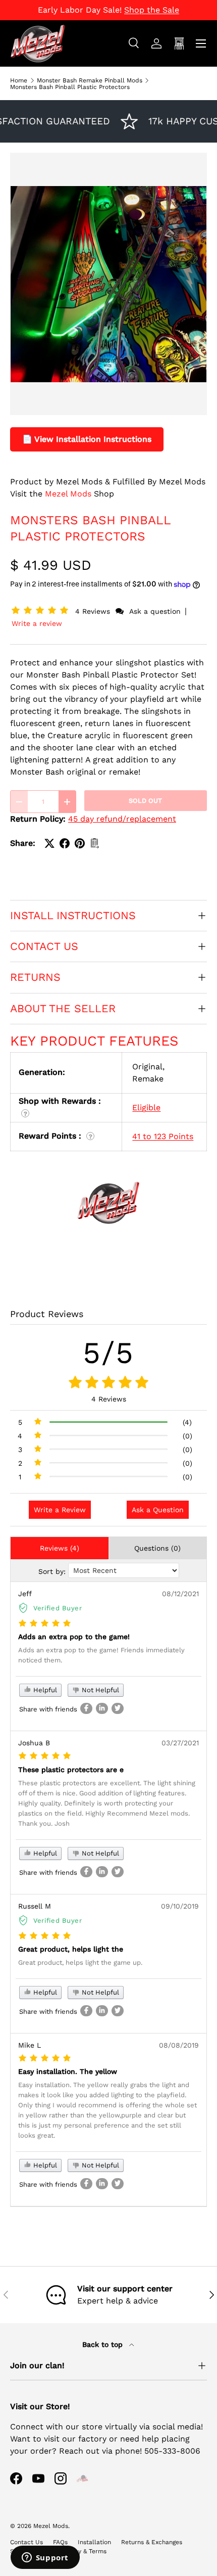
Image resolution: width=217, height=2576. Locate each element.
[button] (42, 611)
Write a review (37, 623)
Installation (94, 2542)
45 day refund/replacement (122, 819)
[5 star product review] (45, 1624)
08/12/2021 (180, 1594)
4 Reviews (94, 611)
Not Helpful (99, 1690)
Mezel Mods (68, 494)
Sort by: (52, 1571)
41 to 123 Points (163, 1136)
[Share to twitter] (118, 1708)
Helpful (44, 1690)
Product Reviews (47, 1314)
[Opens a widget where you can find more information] (45, 2558)
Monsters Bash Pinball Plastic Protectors (70, 87)
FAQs (60, 2542)
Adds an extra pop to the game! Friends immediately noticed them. (101, 1655)
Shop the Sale (152, 10)
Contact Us (26, 2542)
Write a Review (60, 1510)
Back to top (104, 2344)
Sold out (145, 801)
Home (19, 80)
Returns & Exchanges (152, 2542)
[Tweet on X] (49, 843)
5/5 (108, 1353)
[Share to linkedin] (102, 1708)
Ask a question (155, 611)
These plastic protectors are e (71, 1770)
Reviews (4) (60, 1548)
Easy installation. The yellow (68, 2071)
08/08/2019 (179, 2045)
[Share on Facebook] (65, 843)
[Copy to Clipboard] (95, 843)
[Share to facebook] (86, 1708)
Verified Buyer (58, 1608)
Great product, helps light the (71, 1949)
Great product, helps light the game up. (80, 1962)
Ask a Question (158, 1510)
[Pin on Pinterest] (80, 843)
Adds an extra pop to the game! (74, 1637)
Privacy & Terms (84, 2551)
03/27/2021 (180, 1743)
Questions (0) (157, 1548)
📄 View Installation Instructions (87, 439)
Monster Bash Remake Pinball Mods (90, 80)
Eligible (146, 1108)
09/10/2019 (180, 1906)
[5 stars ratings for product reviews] (108, 1383)
